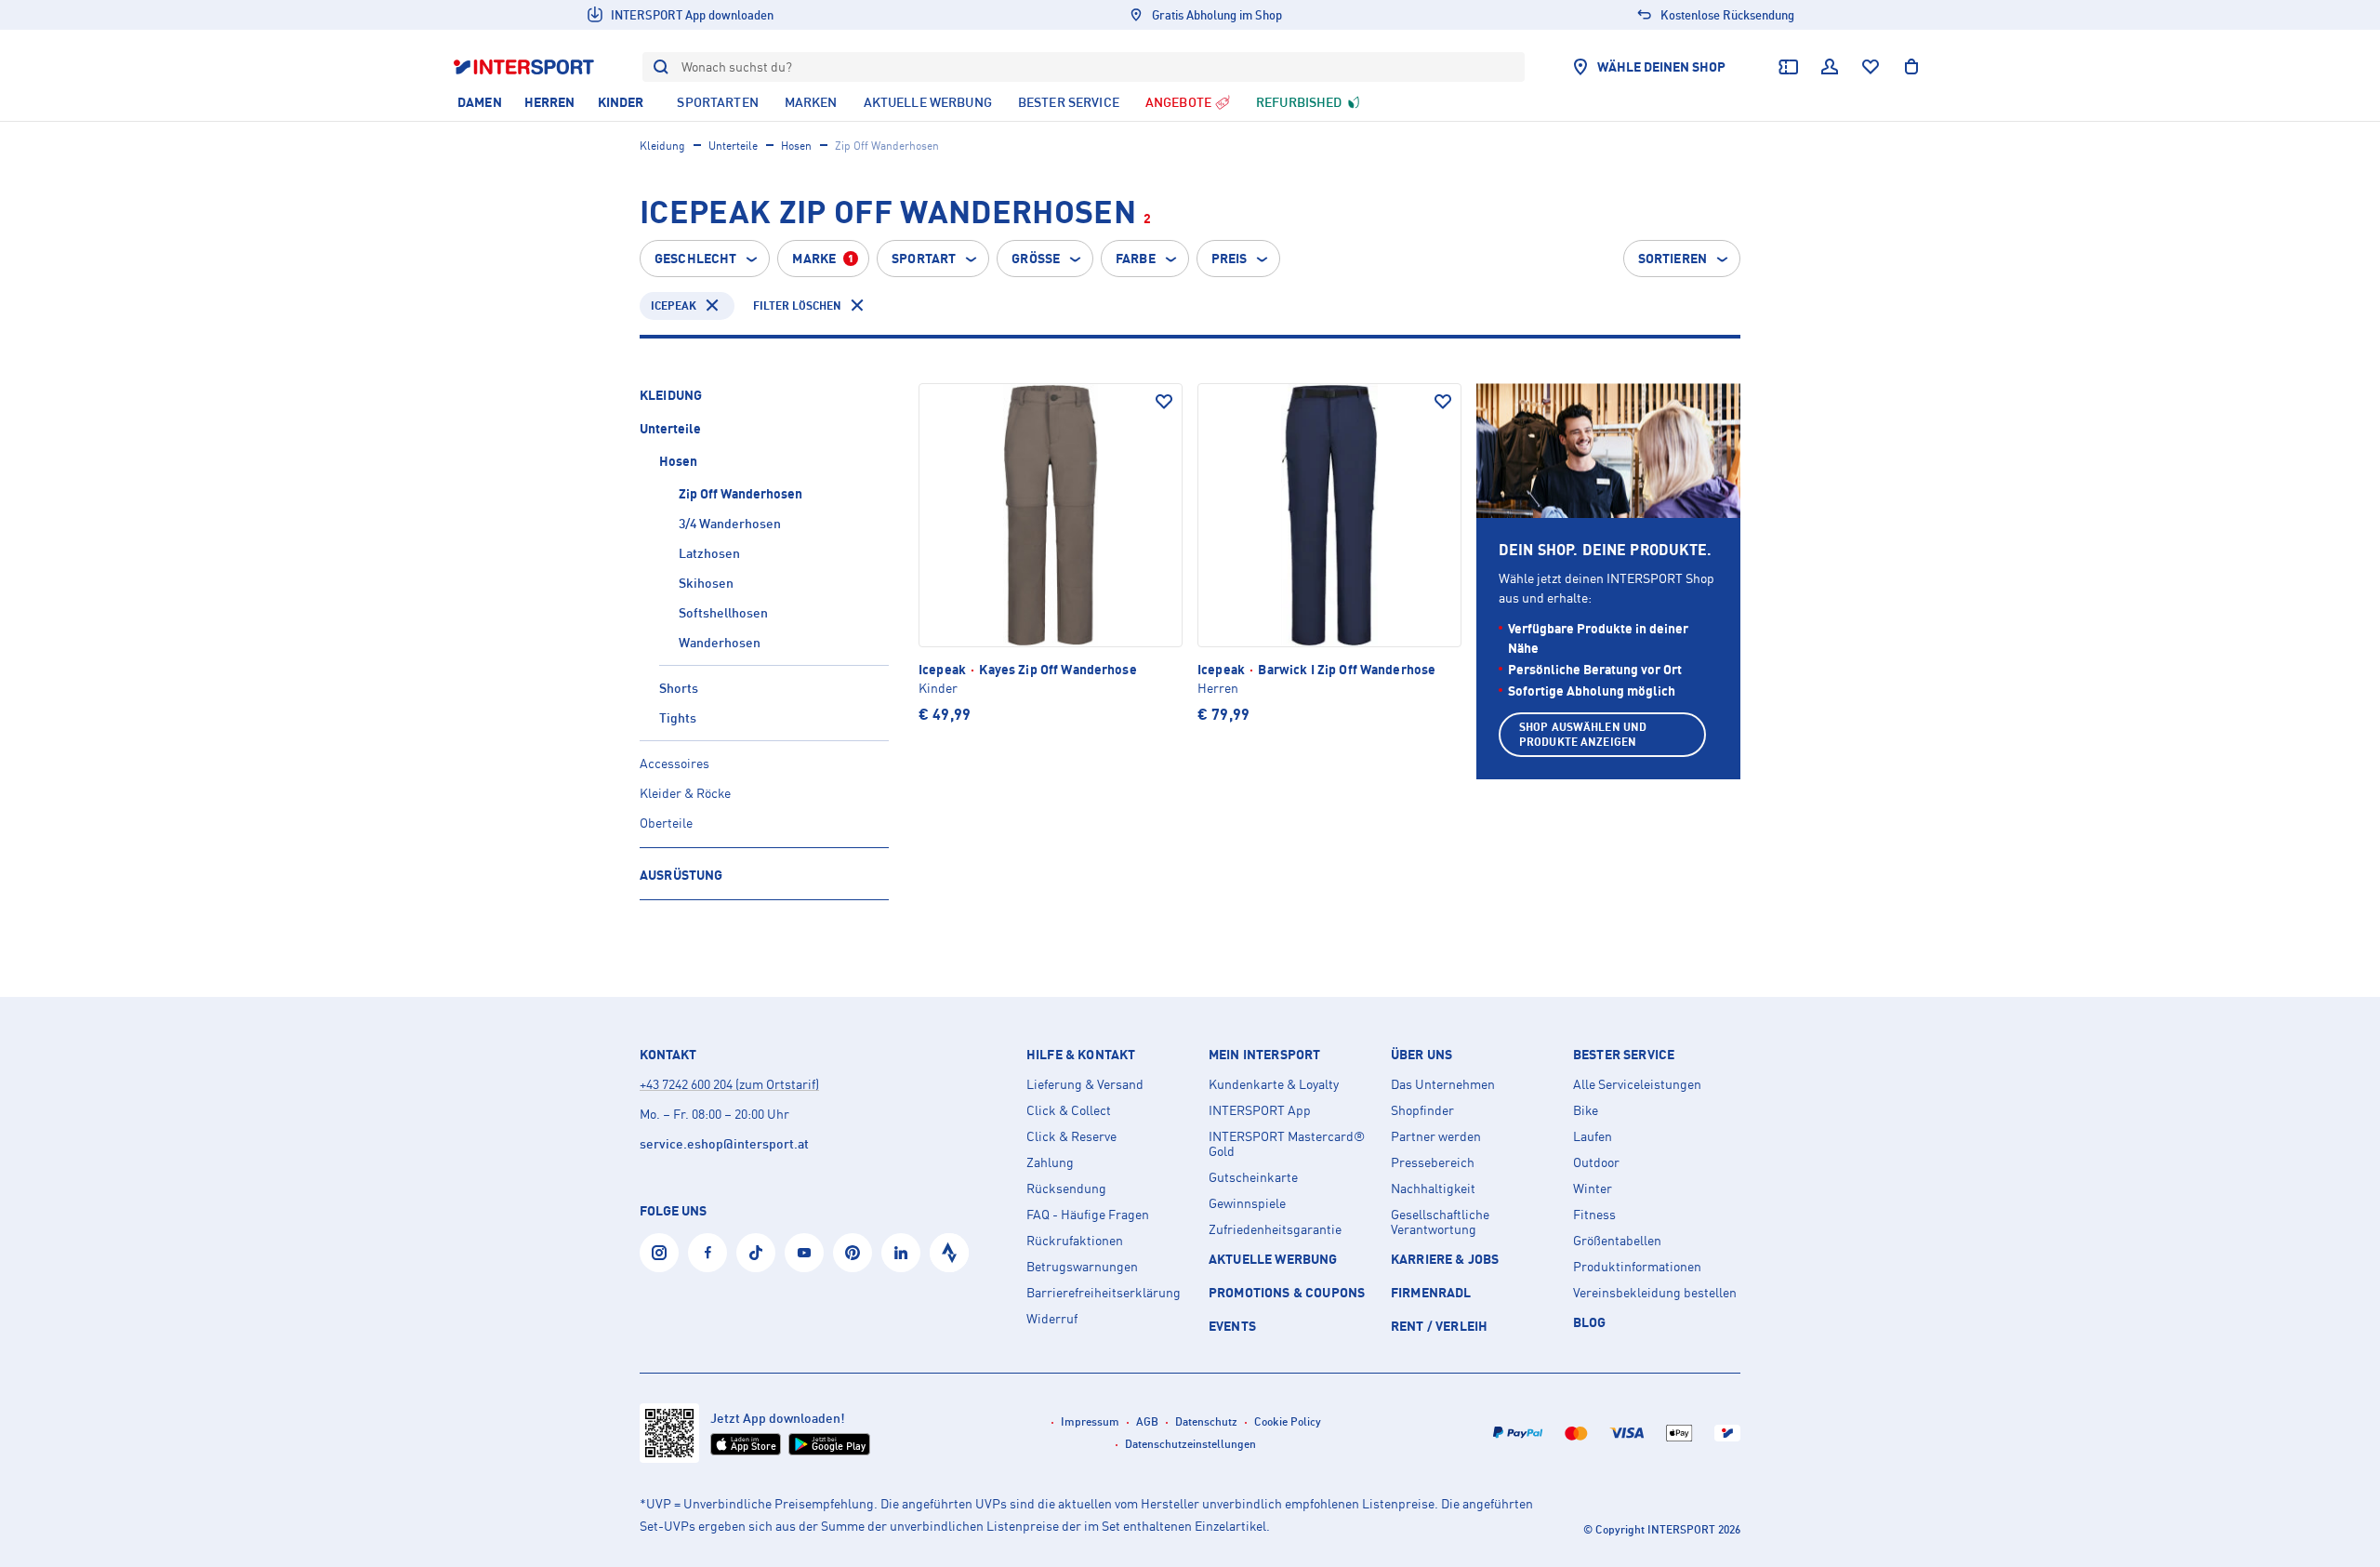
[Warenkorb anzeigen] (1911, 67)
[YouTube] (804, 1253)
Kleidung (662, 146)
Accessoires (674, 763)
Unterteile (733, 146)
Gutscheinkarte (1253, 1177)
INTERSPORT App (1260, 1110)
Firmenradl (1431, 1292)
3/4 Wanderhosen (730, 523)
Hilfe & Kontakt (1081, 1055)
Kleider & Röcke (685, 793)
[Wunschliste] (1871, 67)
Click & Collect (1069, 1110)
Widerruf (1052, 1319)
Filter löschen (797, 305)
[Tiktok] (756, 1253)
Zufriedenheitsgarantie (1275, 1229)
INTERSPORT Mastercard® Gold (1287, 1144)
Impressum (1090, 1421)
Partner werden (1436, 1136)
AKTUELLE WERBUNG (1273, 1259)
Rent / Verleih (1439, 1326)
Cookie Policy (1288, 1421)
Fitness (1594, 1215)
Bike (1586, 1110)
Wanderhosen (720, 642)
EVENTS (1232, 1326)
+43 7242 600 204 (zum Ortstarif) (729, 1084)
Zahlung (1050, 1162)
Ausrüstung (681, 875)
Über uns (1421, 1055)
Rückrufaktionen (1075, 1241)
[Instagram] (659, 1253)
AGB (1147, 1421)
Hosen (796, 146)
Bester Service (1624, 1055)
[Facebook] (707, 1253)
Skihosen (706, 583)
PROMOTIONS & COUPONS (1287, 1292)
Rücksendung (1066, 1189)
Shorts (679, 688)
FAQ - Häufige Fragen (1088, 1215)
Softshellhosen (723, 612)
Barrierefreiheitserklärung (1104, 1293)
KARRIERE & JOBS (1445, 1259)
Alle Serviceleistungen (1637, 1084)
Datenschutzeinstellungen (1190, 1444)
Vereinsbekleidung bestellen (1655, 1293)
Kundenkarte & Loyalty (1274, 1084)
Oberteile (666, 823)
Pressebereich (1433, 1162)
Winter (1593, 1189)
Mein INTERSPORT (1264, 1055)
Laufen (1593, 1136)
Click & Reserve (1071, 1136)
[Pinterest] (853, 1253)
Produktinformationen (1637, 1267)
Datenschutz (1206, 1421)
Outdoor (1596, 1162)
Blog (1590, 1322)
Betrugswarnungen (1082, 1267)
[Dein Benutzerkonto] (1830, 67)
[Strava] (949, 1253)
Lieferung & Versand (1085, 1084)
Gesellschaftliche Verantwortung (1440, 1222)
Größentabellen (1617, 1241)
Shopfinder (1422, 1110)
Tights (678, 717)
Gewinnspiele (1247, 1203)
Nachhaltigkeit (1433, 1189)
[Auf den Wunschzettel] (1164, 402)
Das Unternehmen (1443, 1084)
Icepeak (674, 305)
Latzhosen (709, 553)
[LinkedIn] (901, 1253)
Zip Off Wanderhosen (740, 493)
